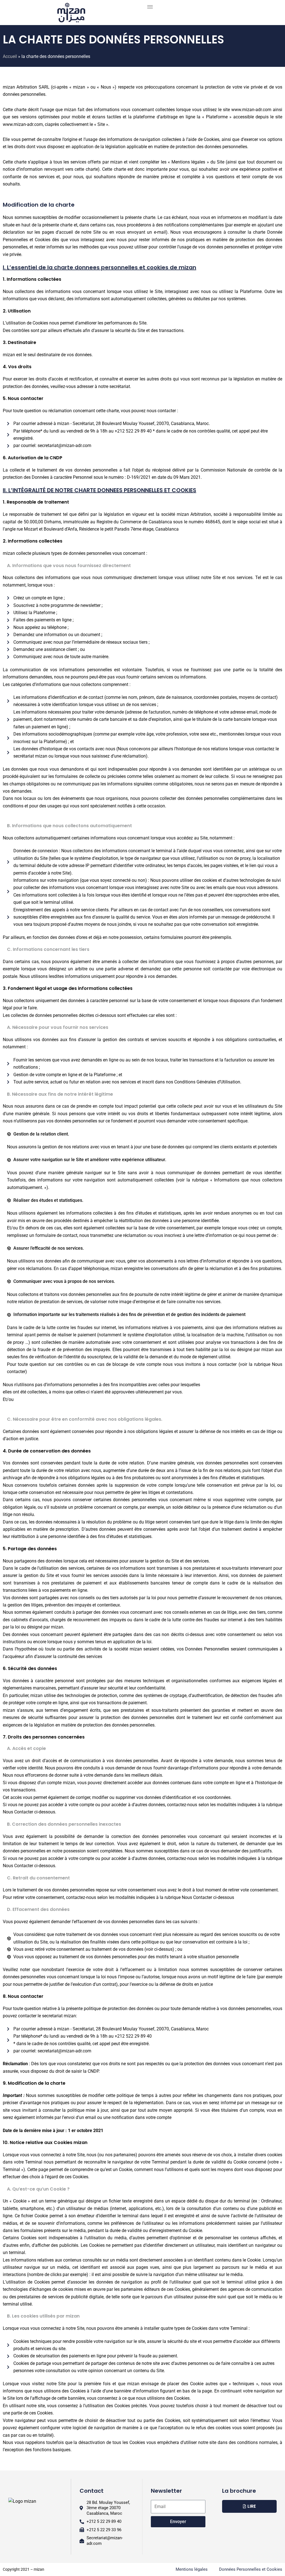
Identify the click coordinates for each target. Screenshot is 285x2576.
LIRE (252, 2506)
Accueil (10, 56)
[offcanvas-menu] (150, 7)
